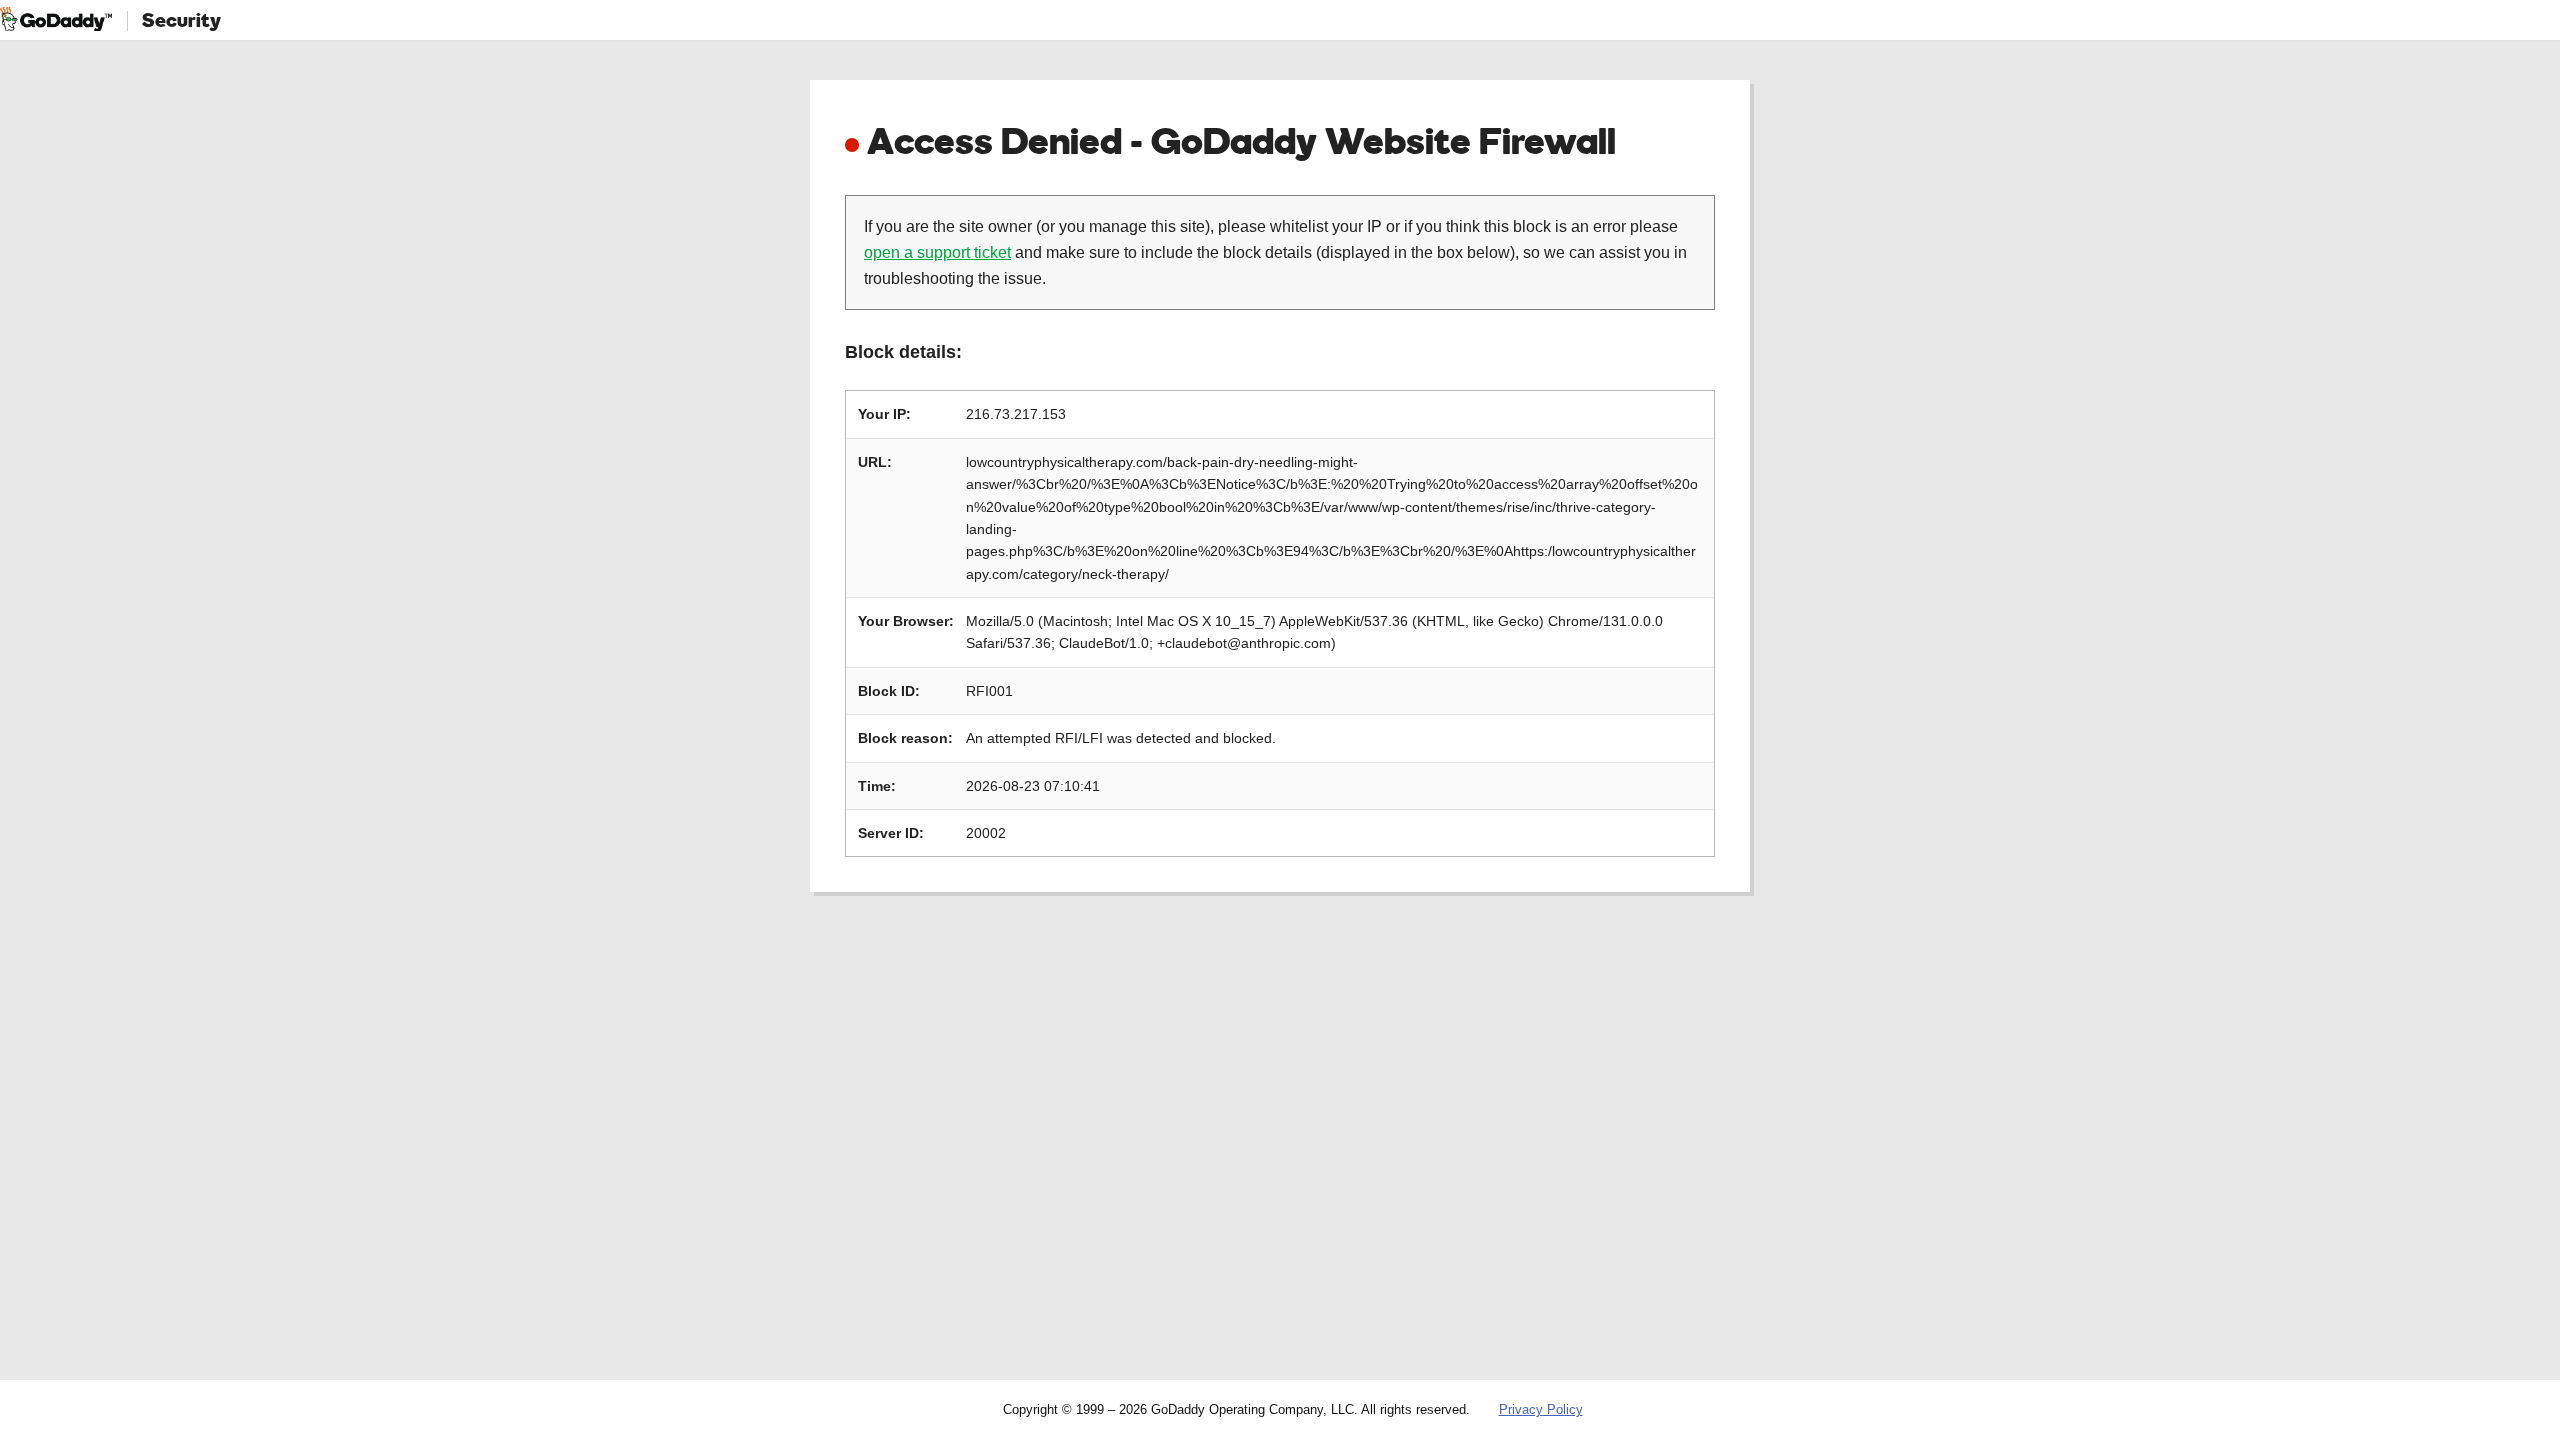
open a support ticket (937, 252)
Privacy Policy (1541, 1409)
